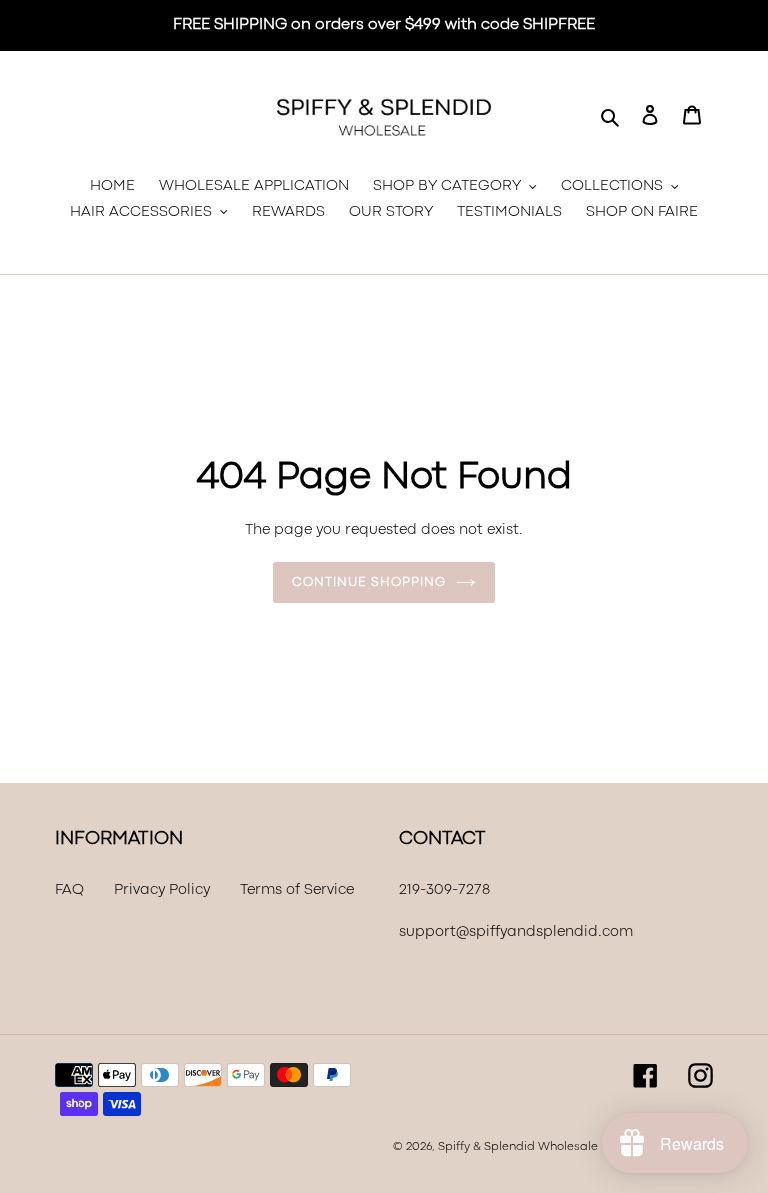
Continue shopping (369, 582)
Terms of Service (297, 890)
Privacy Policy (162, 890)
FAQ (69, 890)
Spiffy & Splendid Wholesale (518, 1147)
